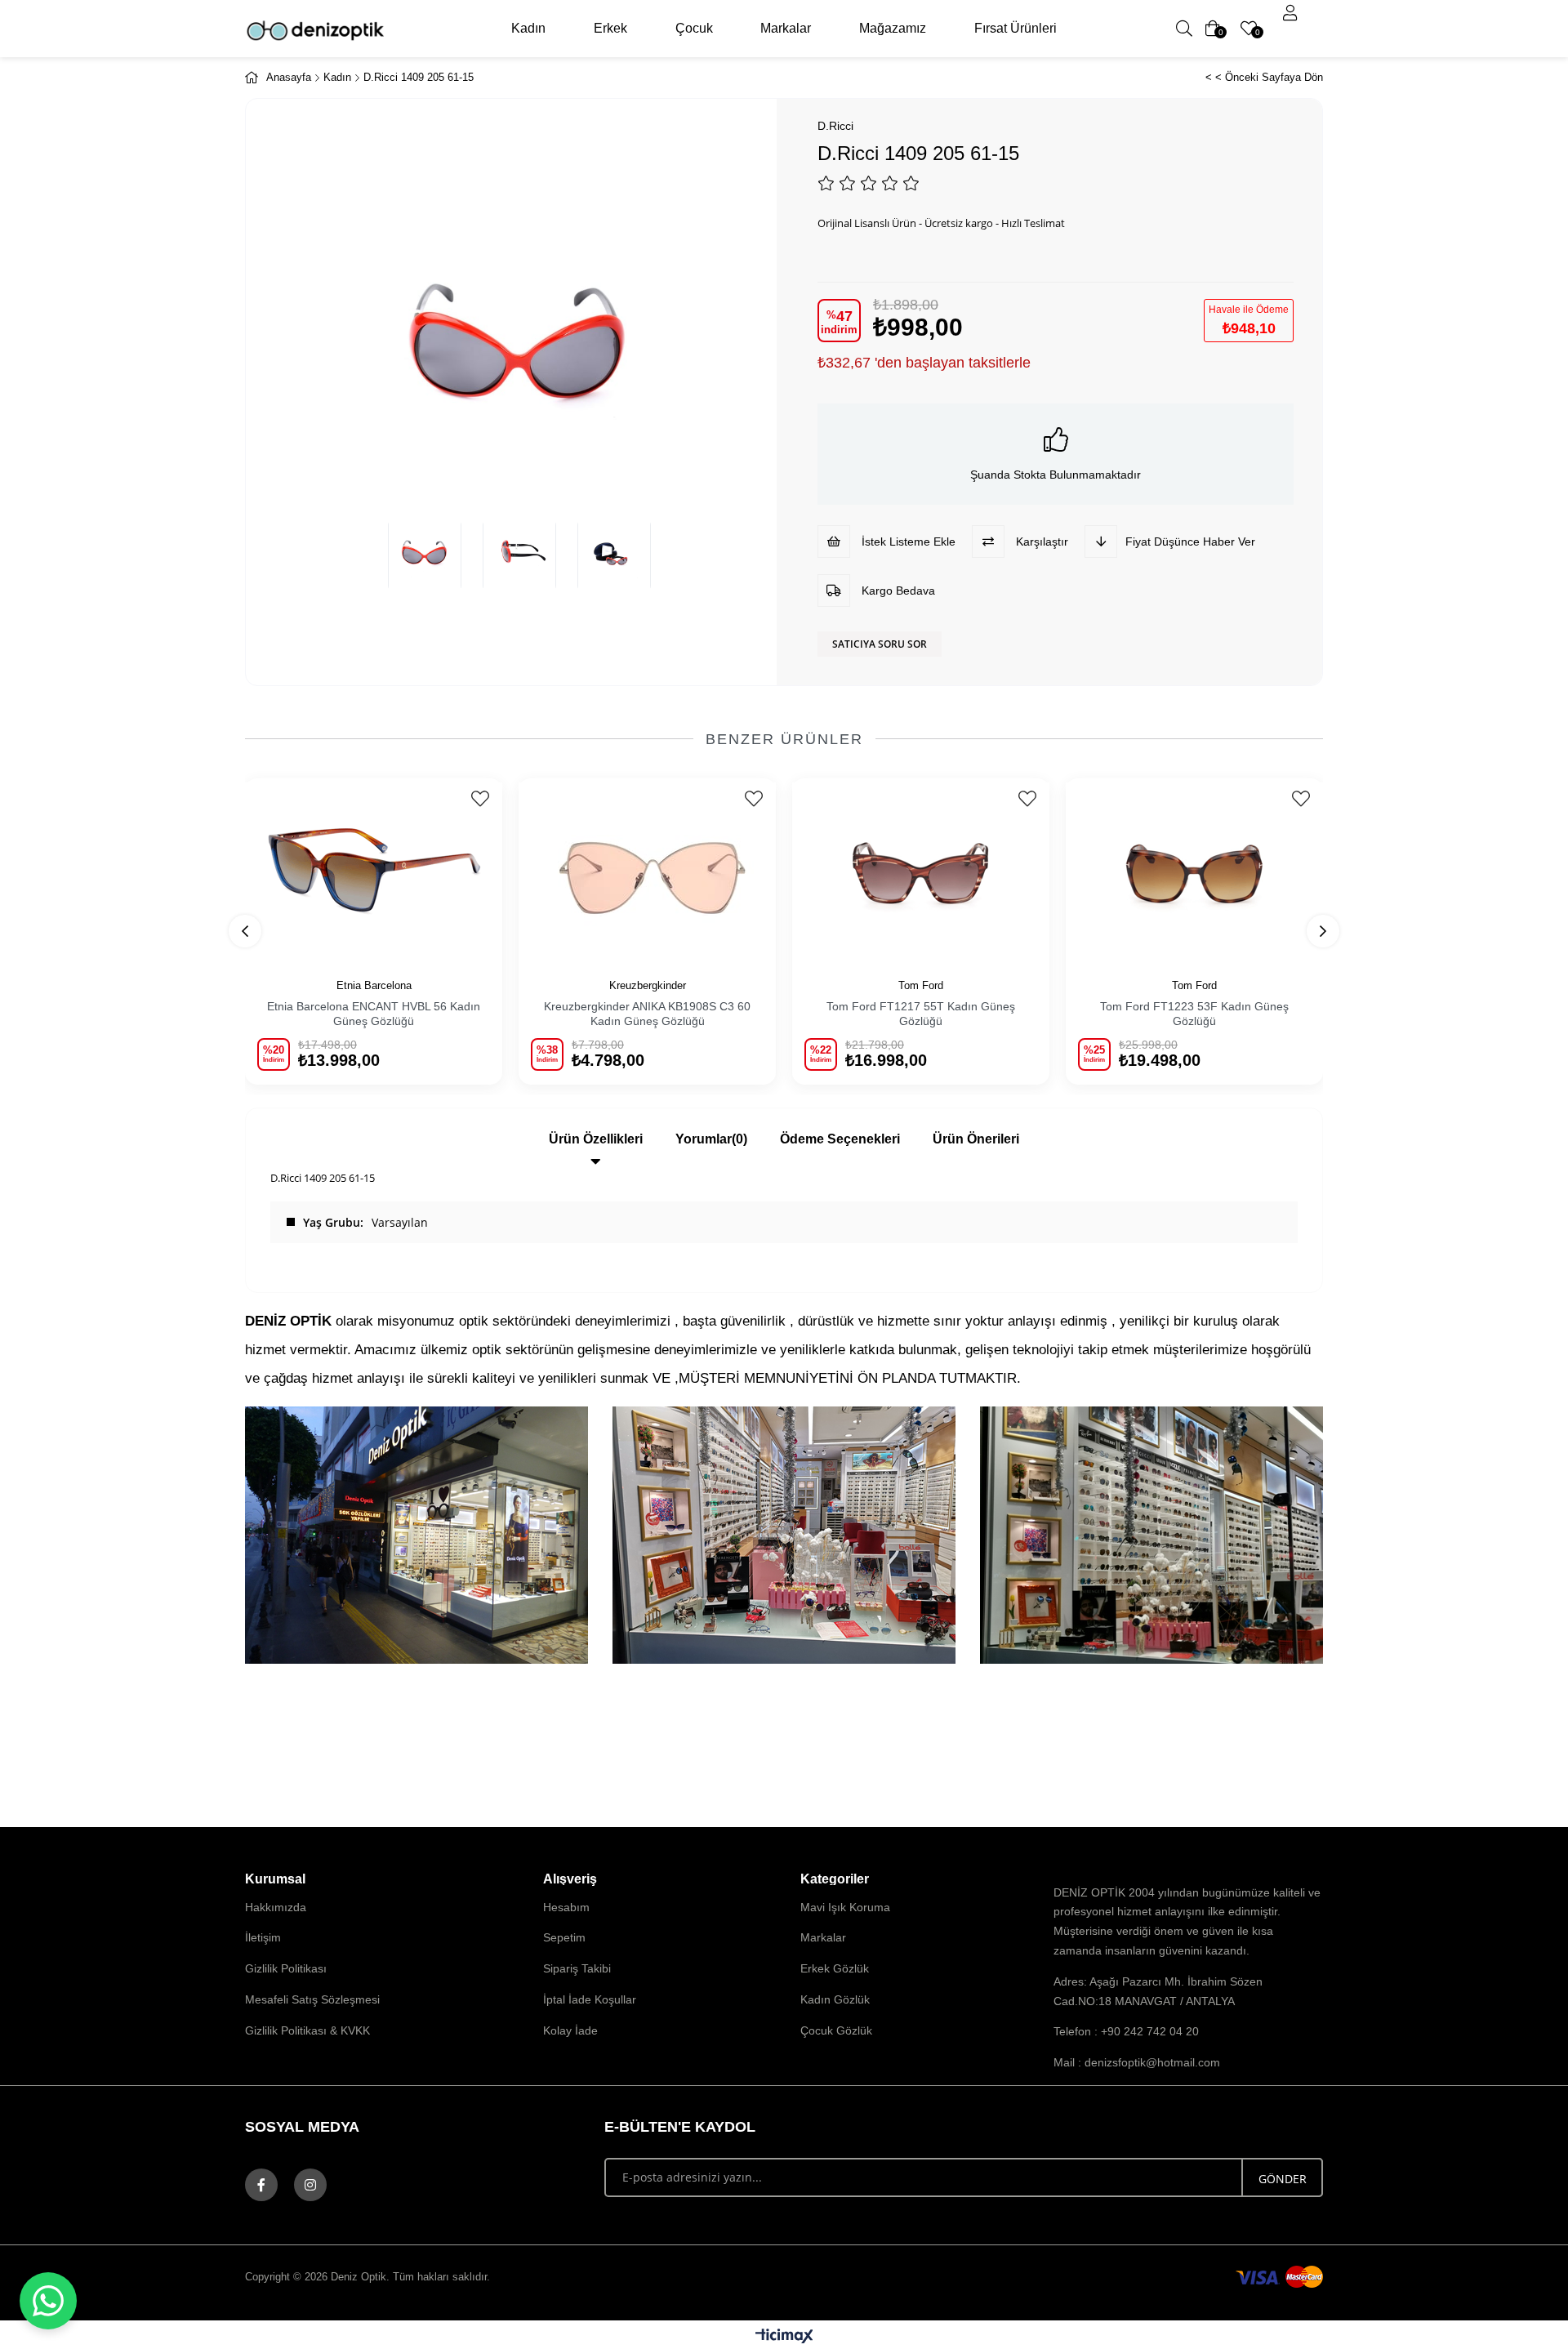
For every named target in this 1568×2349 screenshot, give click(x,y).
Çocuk (694, 28)
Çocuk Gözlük (836, 2030)
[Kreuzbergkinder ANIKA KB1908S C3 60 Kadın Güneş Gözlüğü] (647, 869)
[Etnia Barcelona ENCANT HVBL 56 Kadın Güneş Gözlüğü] (374, 869)
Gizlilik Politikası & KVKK (307, 2030)
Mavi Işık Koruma (845, 1907)
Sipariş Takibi (577, 1968)
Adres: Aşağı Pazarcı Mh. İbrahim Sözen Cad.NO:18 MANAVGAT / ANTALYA (1158, 1991)
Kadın (528, 28)
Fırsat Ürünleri (1016, 28)
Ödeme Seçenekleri (840, 1139)
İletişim (263, 1937)
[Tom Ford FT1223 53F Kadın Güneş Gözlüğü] (1194, 869)
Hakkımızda (276, 1907)
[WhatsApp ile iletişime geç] (48, 2301)
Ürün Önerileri (976, 1139)
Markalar (786, 28)
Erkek (610, 28)
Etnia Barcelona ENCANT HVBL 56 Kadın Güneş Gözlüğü (374, 1014)
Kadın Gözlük (835, 1999)
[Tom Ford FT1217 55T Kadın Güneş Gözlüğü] (921, 869)
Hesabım (566, 1907)
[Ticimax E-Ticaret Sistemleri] (784, 2337)
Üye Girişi (1290, 13)
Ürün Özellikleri (596, 1139)
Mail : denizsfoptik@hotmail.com (1137, 2062)
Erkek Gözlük (835, 1968)
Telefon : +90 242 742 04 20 (1126, 2031)
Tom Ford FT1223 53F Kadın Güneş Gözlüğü (1194, 1014)
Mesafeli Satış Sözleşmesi (312, 1999)
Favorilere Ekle (480, 799)
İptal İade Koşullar (590, 1999)
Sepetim (564, 1937)
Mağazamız (893, 28)
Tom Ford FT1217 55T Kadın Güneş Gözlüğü (921, 1014)
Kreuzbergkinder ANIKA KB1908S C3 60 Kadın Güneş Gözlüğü (647, 1014)
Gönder (1283, 2179)
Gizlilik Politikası (286, 1968)
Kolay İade (570, 2030)
